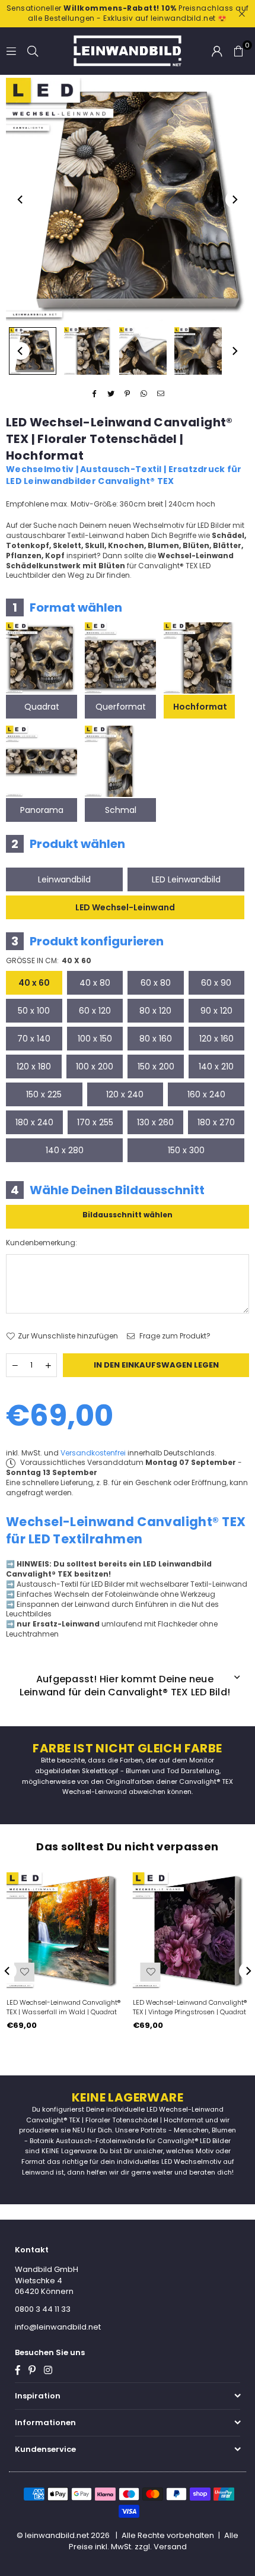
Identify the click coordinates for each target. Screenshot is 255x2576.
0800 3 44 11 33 (43, 2309)
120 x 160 (216, 1039)
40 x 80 (95, 983)
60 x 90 (216, 983)
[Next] (234, 200)
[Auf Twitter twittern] (111, 395)
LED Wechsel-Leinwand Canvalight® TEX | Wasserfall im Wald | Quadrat (63, 2007)
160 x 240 (206, 1094)
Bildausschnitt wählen (128, 1215)
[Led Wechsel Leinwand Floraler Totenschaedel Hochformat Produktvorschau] (33, 351)
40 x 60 (34, 983)
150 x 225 (44, 1094)
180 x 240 (34, 1122)
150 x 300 (186, 1150)
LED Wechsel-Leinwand (125, 907)
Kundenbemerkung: (42, 1243)
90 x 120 (216, 1011)
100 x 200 (95, 1067)
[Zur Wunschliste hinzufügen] (24, 1972)
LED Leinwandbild (186, 879)
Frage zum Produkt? (174, 1336)
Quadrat (42, 707)
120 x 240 (125, 1094)
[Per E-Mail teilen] (161, 395)
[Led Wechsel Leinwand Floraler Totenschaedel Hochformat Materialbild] (143, 351)
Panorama (42, 810)
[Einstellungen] (217, 51)
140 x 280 (65, 1150)
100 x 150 (95, 1039)
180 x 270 (216, 1122)
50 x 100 (34, 1011)
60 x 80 (156, 983)
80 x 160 (156, 1039)
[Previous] (21, 200)
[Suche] (33, 51)
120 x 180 (34, 1067)
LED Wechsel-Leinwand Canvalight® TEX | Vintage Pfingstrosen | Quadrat (190, 2007)
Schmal (121, 810)
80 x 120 (155, 1011)
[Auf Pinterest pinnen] (128, 395)
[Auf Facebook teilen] (95, 395)
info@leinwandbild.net (58, 2327)
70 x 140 (34, 1039)
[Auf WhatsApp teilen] (144, 395)
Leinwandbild (64, 879)
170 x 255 (95, 1122)
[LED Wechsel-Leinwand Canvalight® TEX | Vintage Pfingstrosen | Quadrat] (191, 1931)
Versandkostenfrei (93, 1453)
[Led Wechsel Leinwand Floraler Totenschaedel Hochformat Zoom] (198, 351)
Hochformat (200, 707)
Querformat (121, 707)
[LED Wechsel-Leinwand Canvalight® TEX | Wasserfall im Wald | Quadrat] (65, 1931)
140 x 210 (216, 1067)
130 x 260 (155, 1122)
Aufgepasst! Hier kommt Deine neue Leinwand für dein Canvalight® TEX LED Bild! (125, 1686)
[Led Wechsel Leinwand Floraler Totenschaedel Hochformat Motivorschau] (88, 351)
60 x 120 (95, 1011)
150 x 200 (156, 1067)
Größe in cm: (49, 961)
